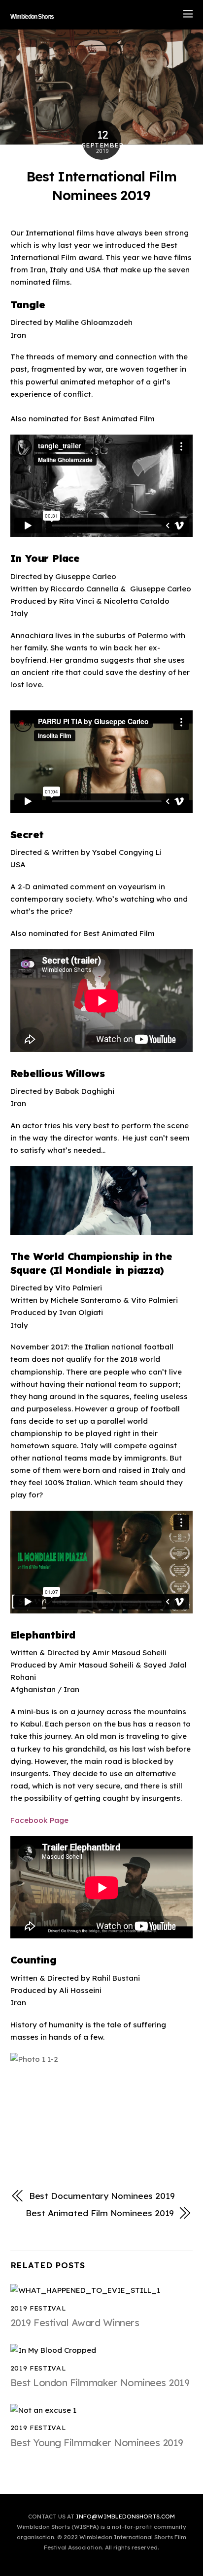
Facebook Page (39, 1820)
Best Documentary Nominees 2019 (102, 2196)
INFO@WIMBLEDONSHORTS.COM (125, 2516)
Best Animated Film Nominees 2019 (100, 2213)
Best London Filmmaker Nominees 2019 (100, 2383)
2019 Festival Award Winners (75, 2323)
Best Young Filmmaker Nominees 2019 (97, 2443)
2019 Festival (38, 2308)
